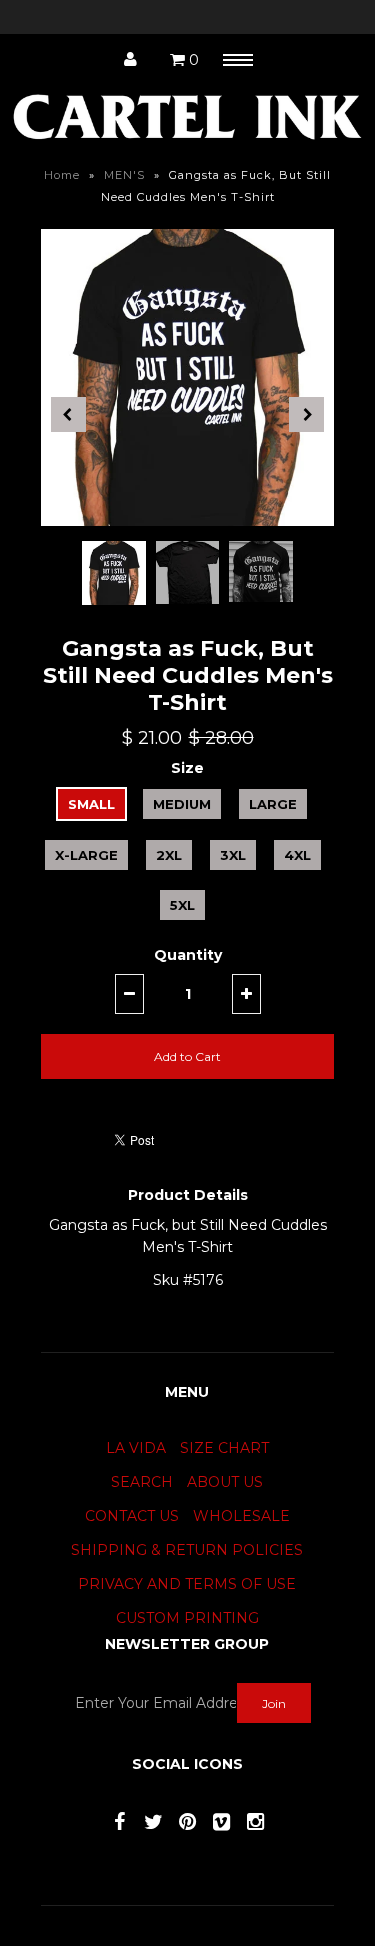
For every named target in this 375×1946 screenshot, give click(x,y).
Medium (182, 804)
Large (273, 804)
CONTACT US (132, 1516)
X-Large (86, 855)
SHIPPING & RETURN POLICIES (187, 1550)
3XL (233, 855)
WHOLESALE (241, 1516)
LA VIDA (136, 1448)
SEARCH (142, 1482)
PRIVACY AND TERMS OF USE (187, 1584)
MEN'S (124, 175)
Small (91, 804)
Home (62, 175)
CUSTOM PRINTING (187, 1618)
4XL (297, 855)
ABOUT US (225, 1482)
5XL (182, 905)
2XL (169, 855)
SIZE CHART (224, 1448)
